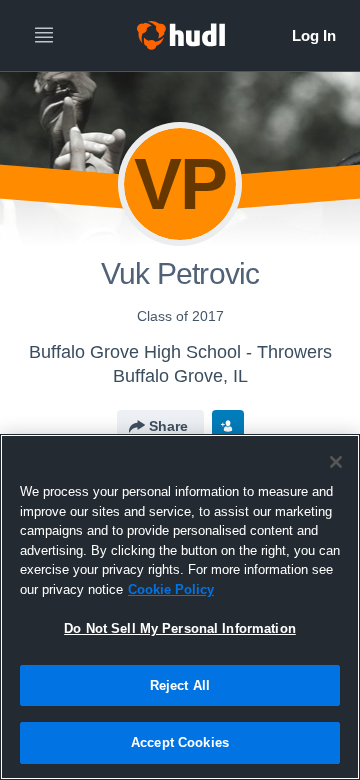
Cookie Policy (171, 589)
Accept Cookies (180, 742)
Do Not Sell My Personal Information (180, 628)
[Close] (336, 462)
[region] (180, 607)
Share (168, 426)
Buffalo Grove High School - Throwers (180, 352)
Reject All (180, 685)
